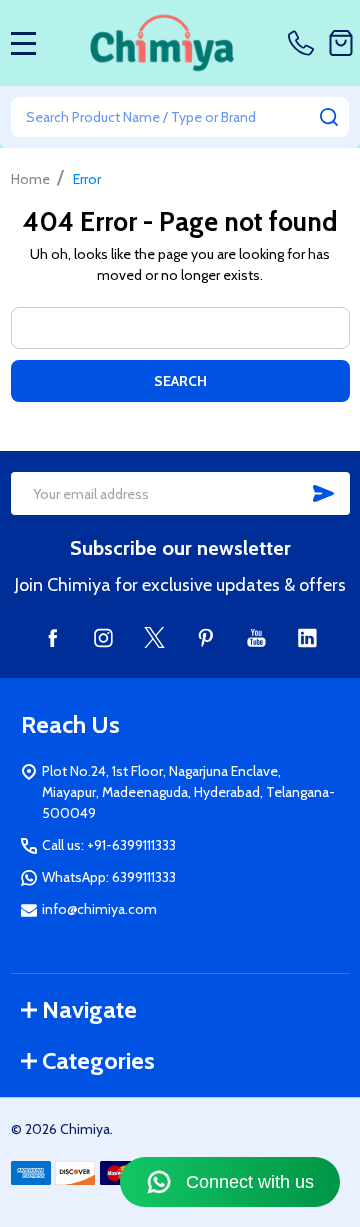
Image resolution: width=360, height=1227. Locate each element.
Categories (98, 1060)
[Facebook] (52, 637)
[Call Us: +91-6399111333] (304, 43)
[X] (154, 637)
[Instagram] (103, 637)
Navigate (89, 1009)
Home (30, 179)
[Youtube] (256, 637)
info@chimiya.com (99, 909)
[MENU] (24, 43)
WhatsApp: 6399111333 (109, 877)
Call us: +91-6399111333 (109, 845)
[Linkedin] (307, 637)
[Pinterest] (205, 637)
